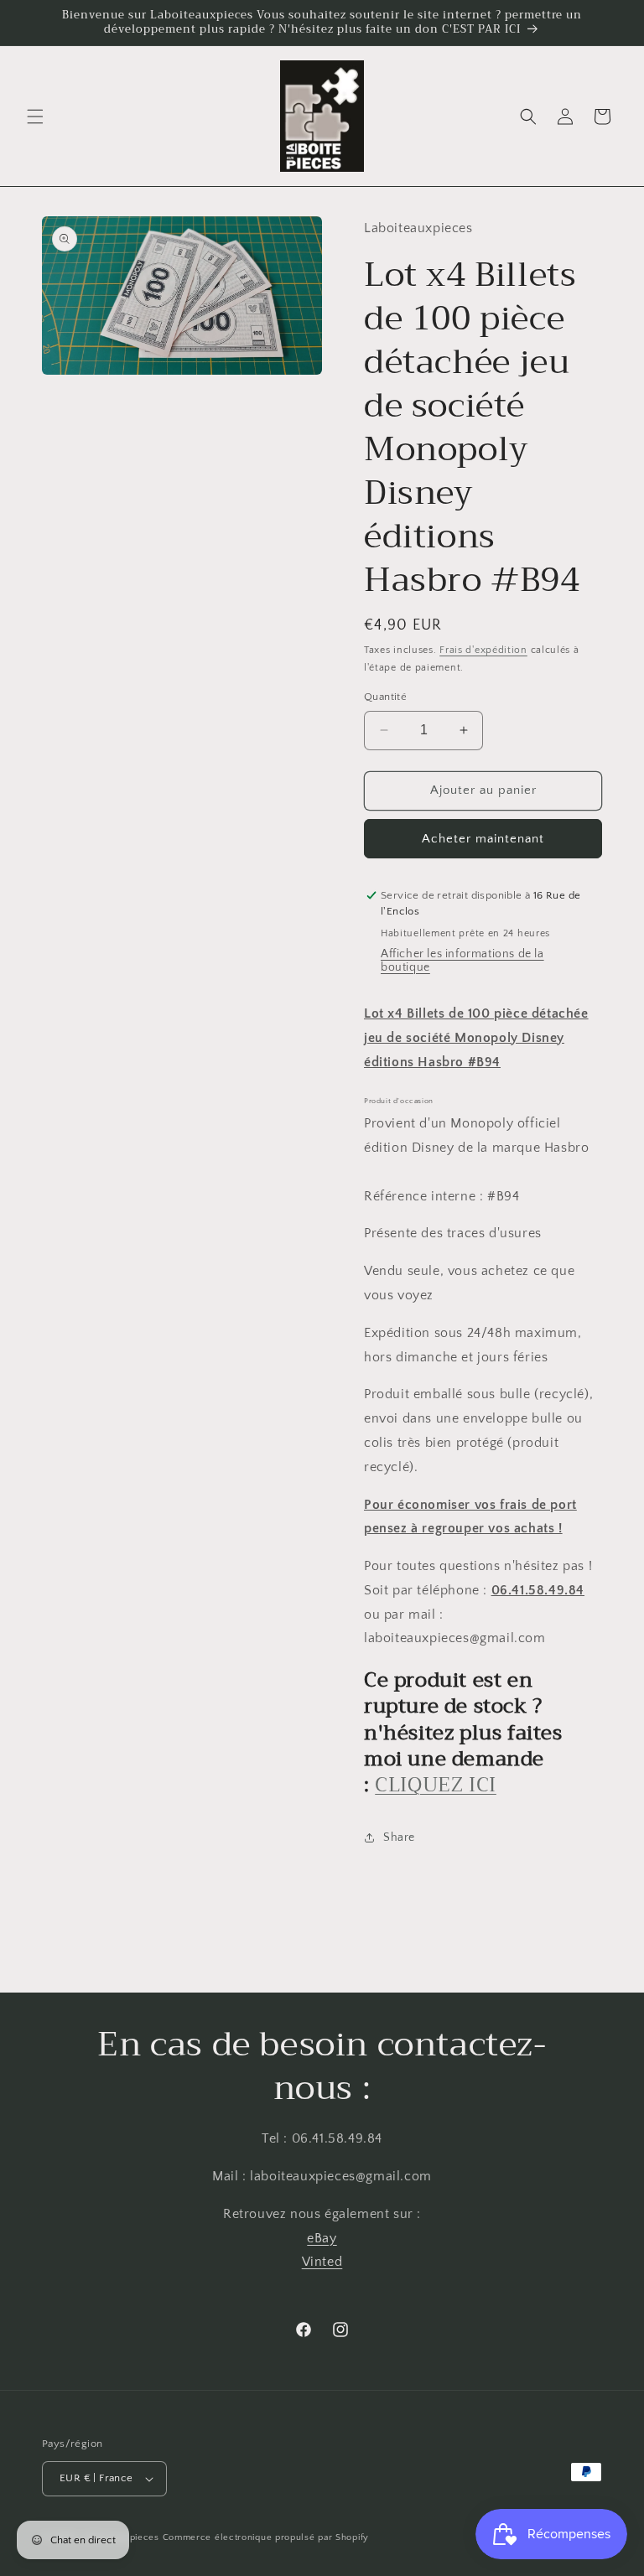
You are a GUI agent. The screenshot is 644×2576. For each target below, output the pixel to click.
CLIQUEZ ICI (436, 1785)
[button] (35, 117)
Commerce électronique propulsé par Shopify (266, 2537)
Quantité (385, 697)
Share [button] (399, 1837)
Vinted (322, 2262)
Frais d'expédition (483, 650)
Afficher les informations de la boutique (462, 961)
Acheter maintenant (483, 839)
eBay (322, 2238)
